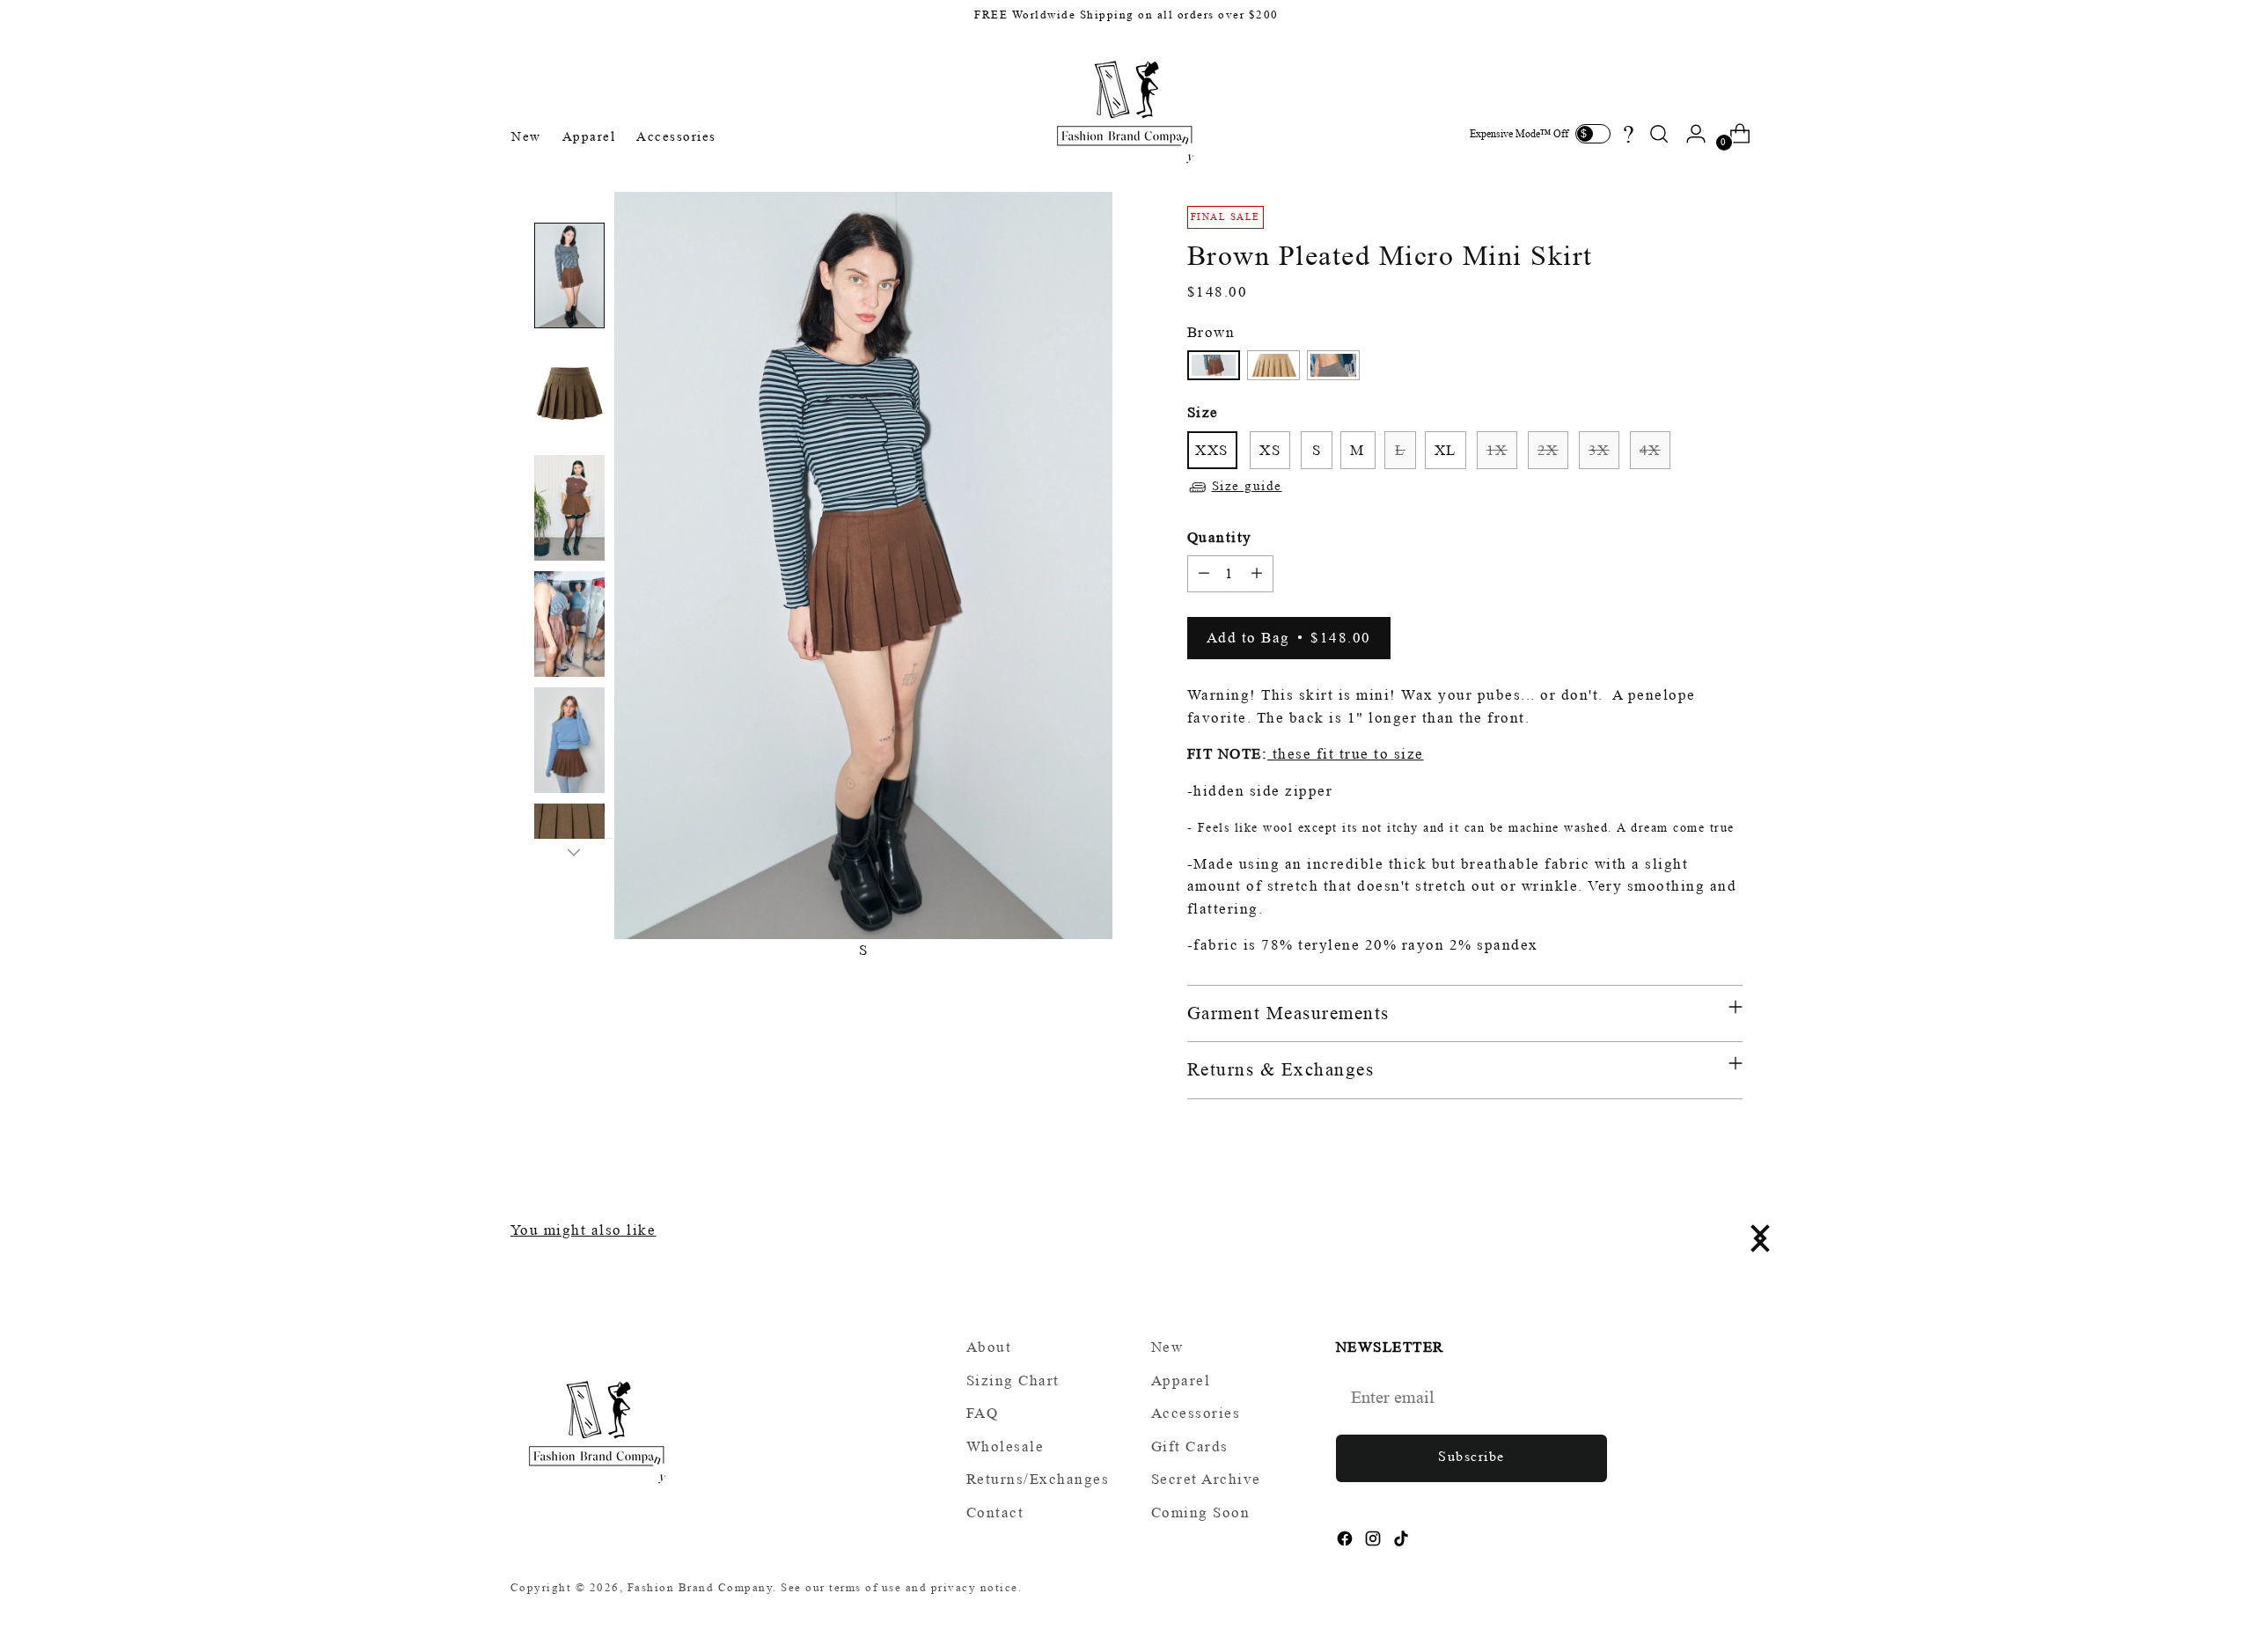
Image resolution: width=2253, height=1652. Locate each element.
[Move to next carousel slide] (1758, 1238)
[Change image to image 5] (569, 740)
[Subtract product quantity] (1204, 574)
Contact (995, 1512)
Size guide (1247, 486)
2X (1548, 450)
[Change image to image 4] (569, 624)
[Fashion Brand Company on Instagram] (1375, 1542)
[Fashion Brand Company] (1126, 109)
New (1167, 1347)
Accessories (1196, 1413)
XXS (1212, 450)
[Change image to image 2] (569, 392)
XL (1446, 450)
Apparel (1181, 1380)
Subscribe (1471, 1456)
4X (1650, 450)
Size (1203, 412)
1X (1497, 450)
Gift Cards (1190, 1446)
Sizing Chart (1013, 1380)
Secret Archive (1206, 1479)
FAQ (983, 1413)
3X (1599, 450)
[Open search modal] (1659, 134)
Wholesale (1005, 1446)
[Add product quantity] (1257, 574)
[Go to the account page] (1696, 134)
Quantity (1220, 537)
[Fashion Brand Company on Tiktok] (1403, 1542)
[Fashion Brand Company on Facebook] (1347, 1542)
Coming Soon (1201, 1512)
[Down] (574, 852)
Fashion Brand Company (701, 1587)
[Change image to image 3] (569, 508)
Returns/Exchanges (1038, 1479)
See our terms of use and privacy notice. (901, 1587)
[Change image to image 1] (569, 275)
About (989, 1347)
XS (1270, 450)
